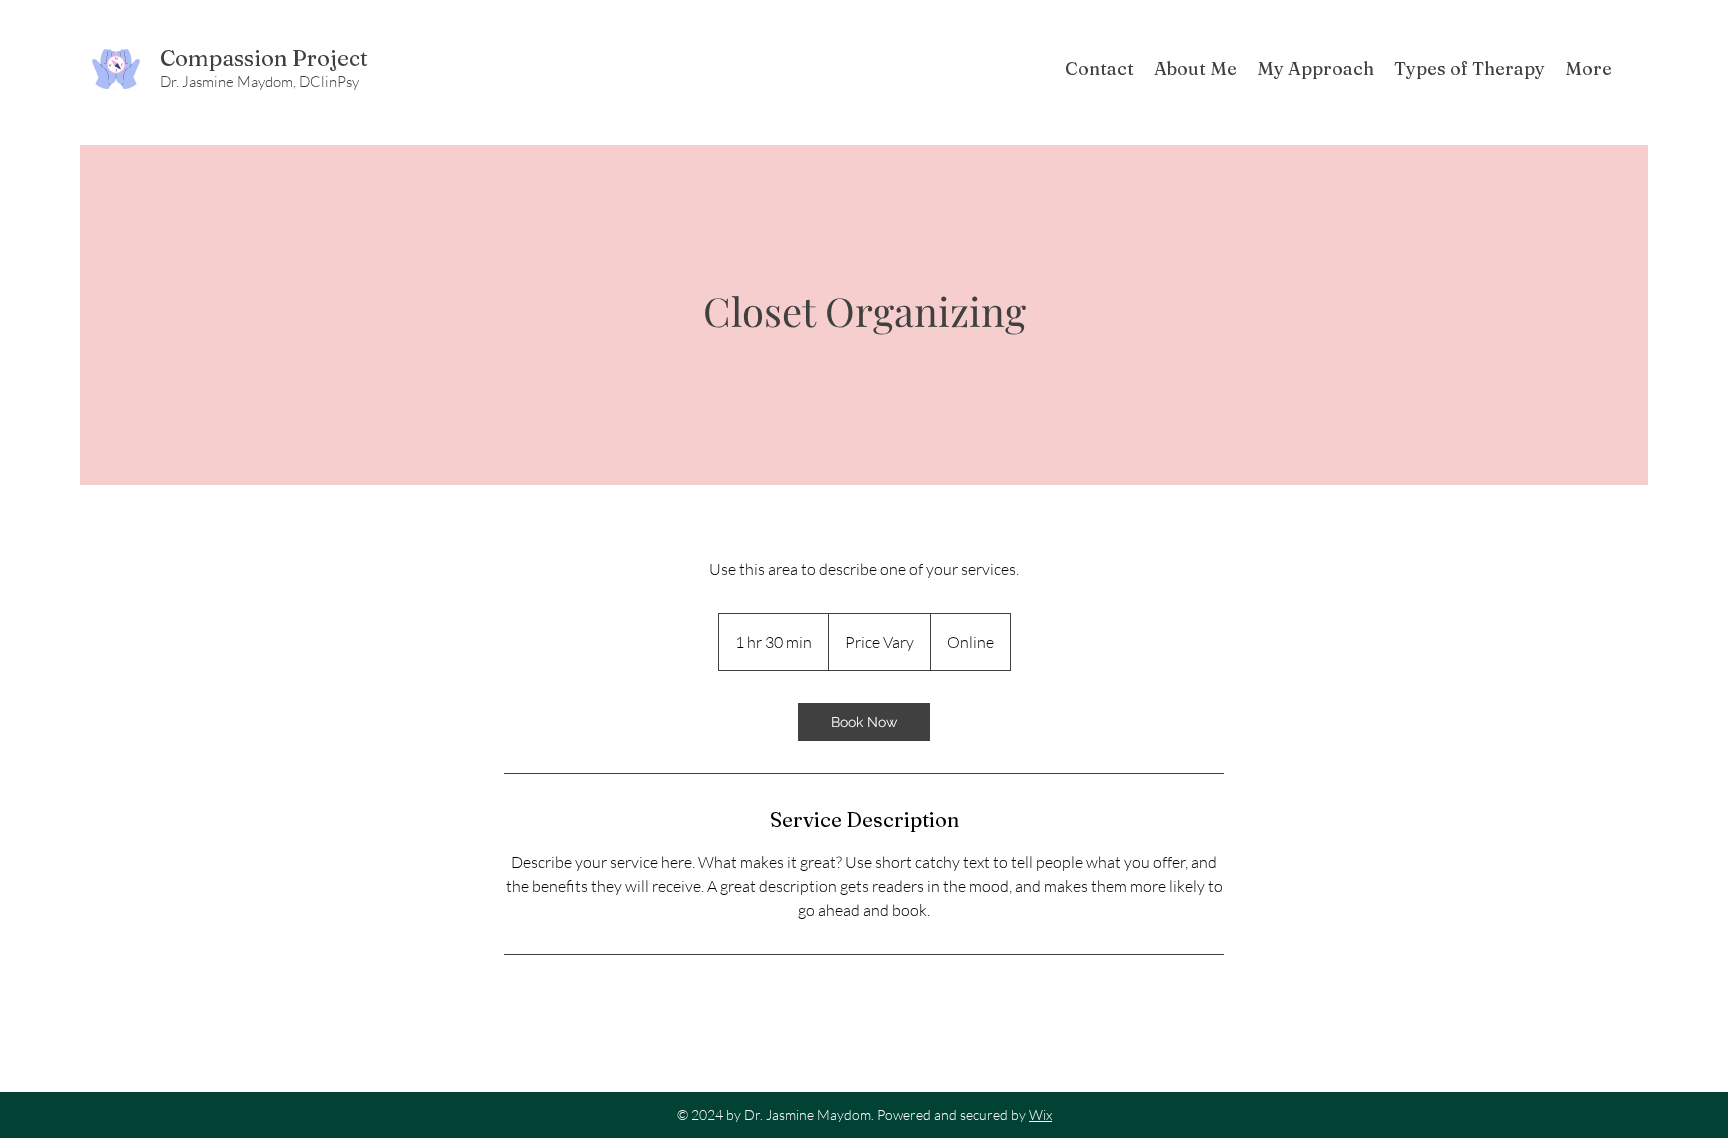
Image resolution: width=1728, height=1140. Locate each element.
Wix (1040, 1114)
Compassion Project (264, 58)
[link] (864, 722)
